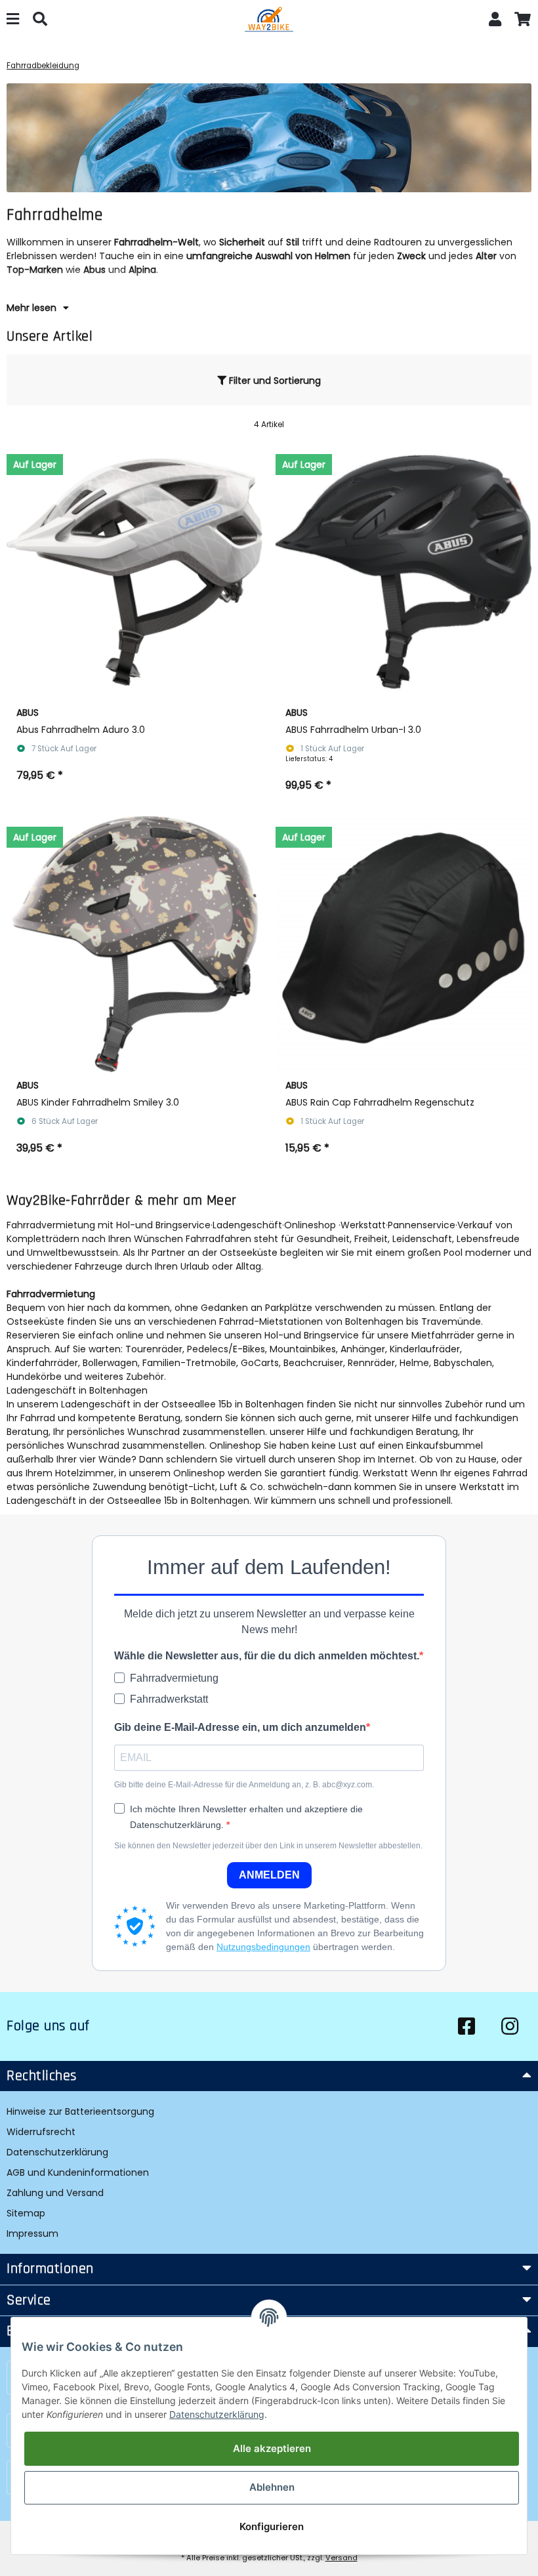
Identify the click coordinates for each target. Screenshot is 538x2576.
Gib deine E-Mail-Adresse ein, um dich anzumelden (240, 1727)
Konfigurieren (272, 2526)
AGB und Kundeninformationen (78, 2172)
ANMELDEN (269, 1875)
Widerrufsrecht (41, 2132)
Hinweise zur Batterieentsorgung (80, 2111)
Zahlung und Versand (55, 2193)
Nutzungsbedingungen (263, 1947)
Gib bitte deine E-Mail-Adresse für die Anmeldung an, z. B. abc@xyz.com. (244, 1785)
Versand (341, 2558)
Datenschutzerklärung (57, 2152)
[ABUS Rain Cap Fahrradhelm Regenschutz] (403, 944)
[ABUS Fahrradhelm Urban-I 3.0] (403, 571)
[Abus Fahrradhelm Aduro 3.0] (134, 571)
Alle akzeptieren (272, 2448)
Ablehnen (272, 2487)
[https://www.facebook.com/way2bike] (466, 2026)
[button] (495, 21)
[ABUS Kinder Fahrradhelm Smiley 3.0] (134, 944)
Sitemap (26, 2213)
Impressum (32, 2233)
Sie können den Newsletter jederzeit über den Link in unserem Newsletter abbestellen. (268, 1846)
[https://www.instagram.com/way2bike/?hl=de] (510, 2026)
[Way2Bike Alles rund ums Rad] (269, 21)
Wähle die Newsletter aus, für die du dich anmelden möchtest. (267, 1656)
